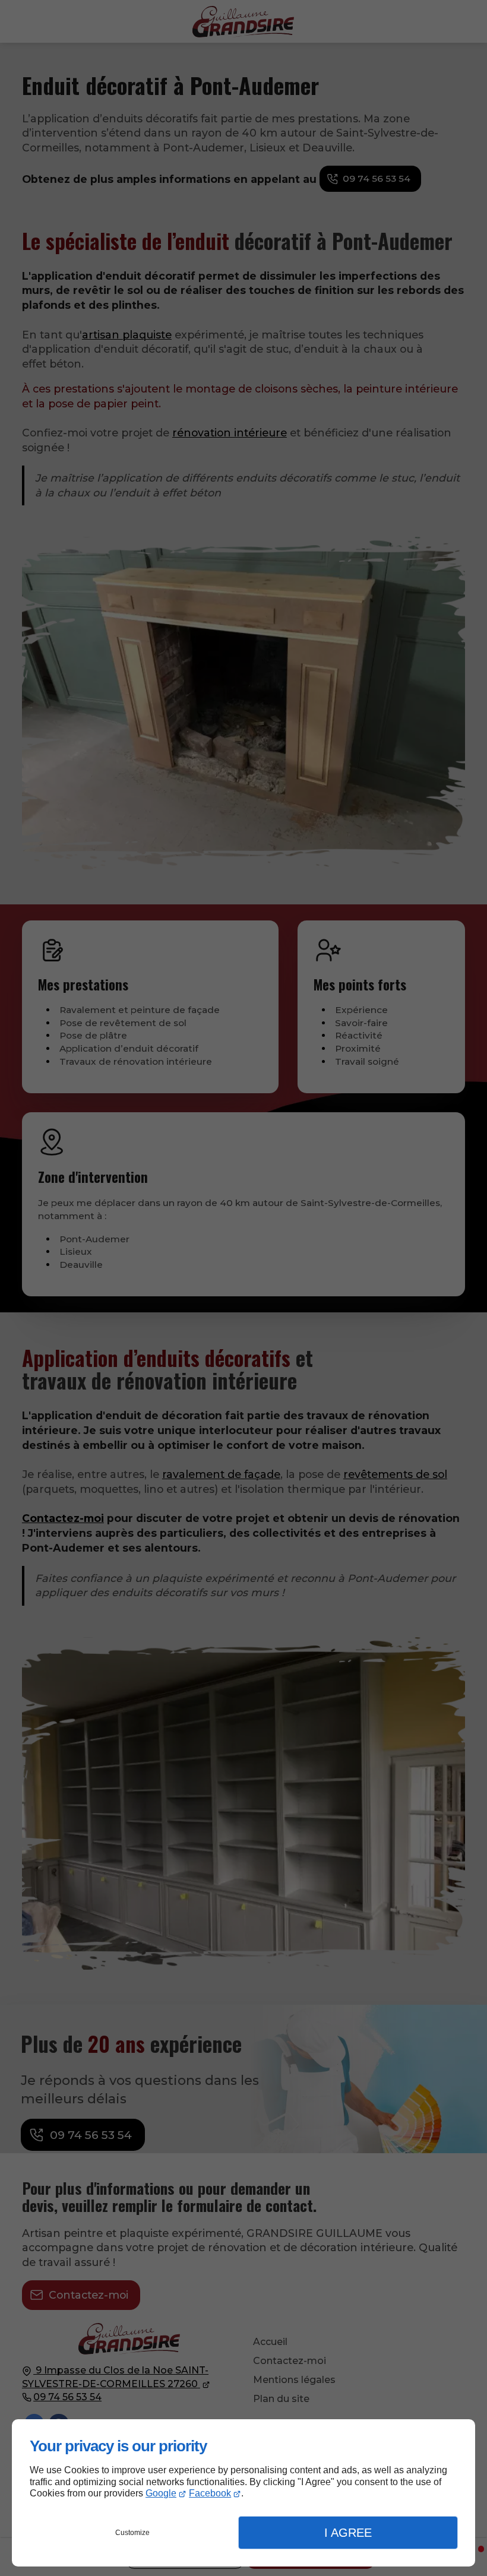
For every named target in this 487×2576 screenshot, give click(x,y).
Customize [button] (132, 2533)
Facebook (210, 2493)
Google (161, 2493)
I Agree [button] (348, 2533)
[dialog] (243, 2493)
